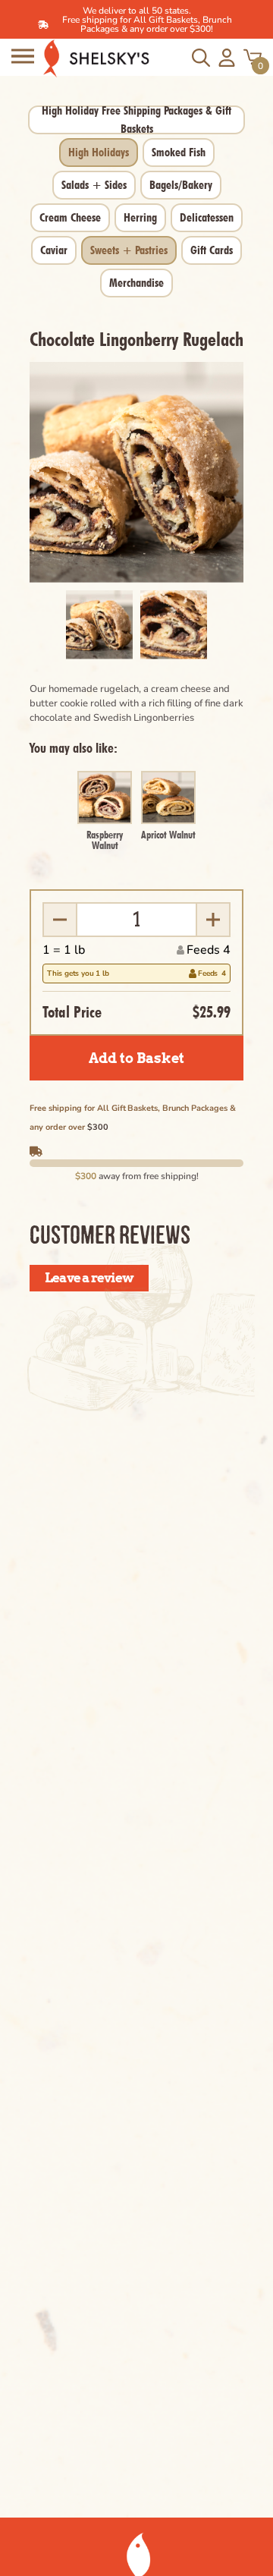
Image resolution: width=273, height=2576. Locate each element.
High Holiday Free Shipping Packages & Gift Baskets (136, 120)
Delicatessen (207, 217)
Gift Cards (212, 250)
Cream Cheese (70, 217)
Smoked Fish (179, 152)
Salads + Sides (94, 185)
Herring (140, 217)
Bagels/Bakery (181, 185)
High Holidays (99, 152)
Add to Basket (136, 1058)
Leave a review (89, 1278)
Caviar (54, 250)
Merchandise (136, 283)
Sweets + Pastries (129, 250)
